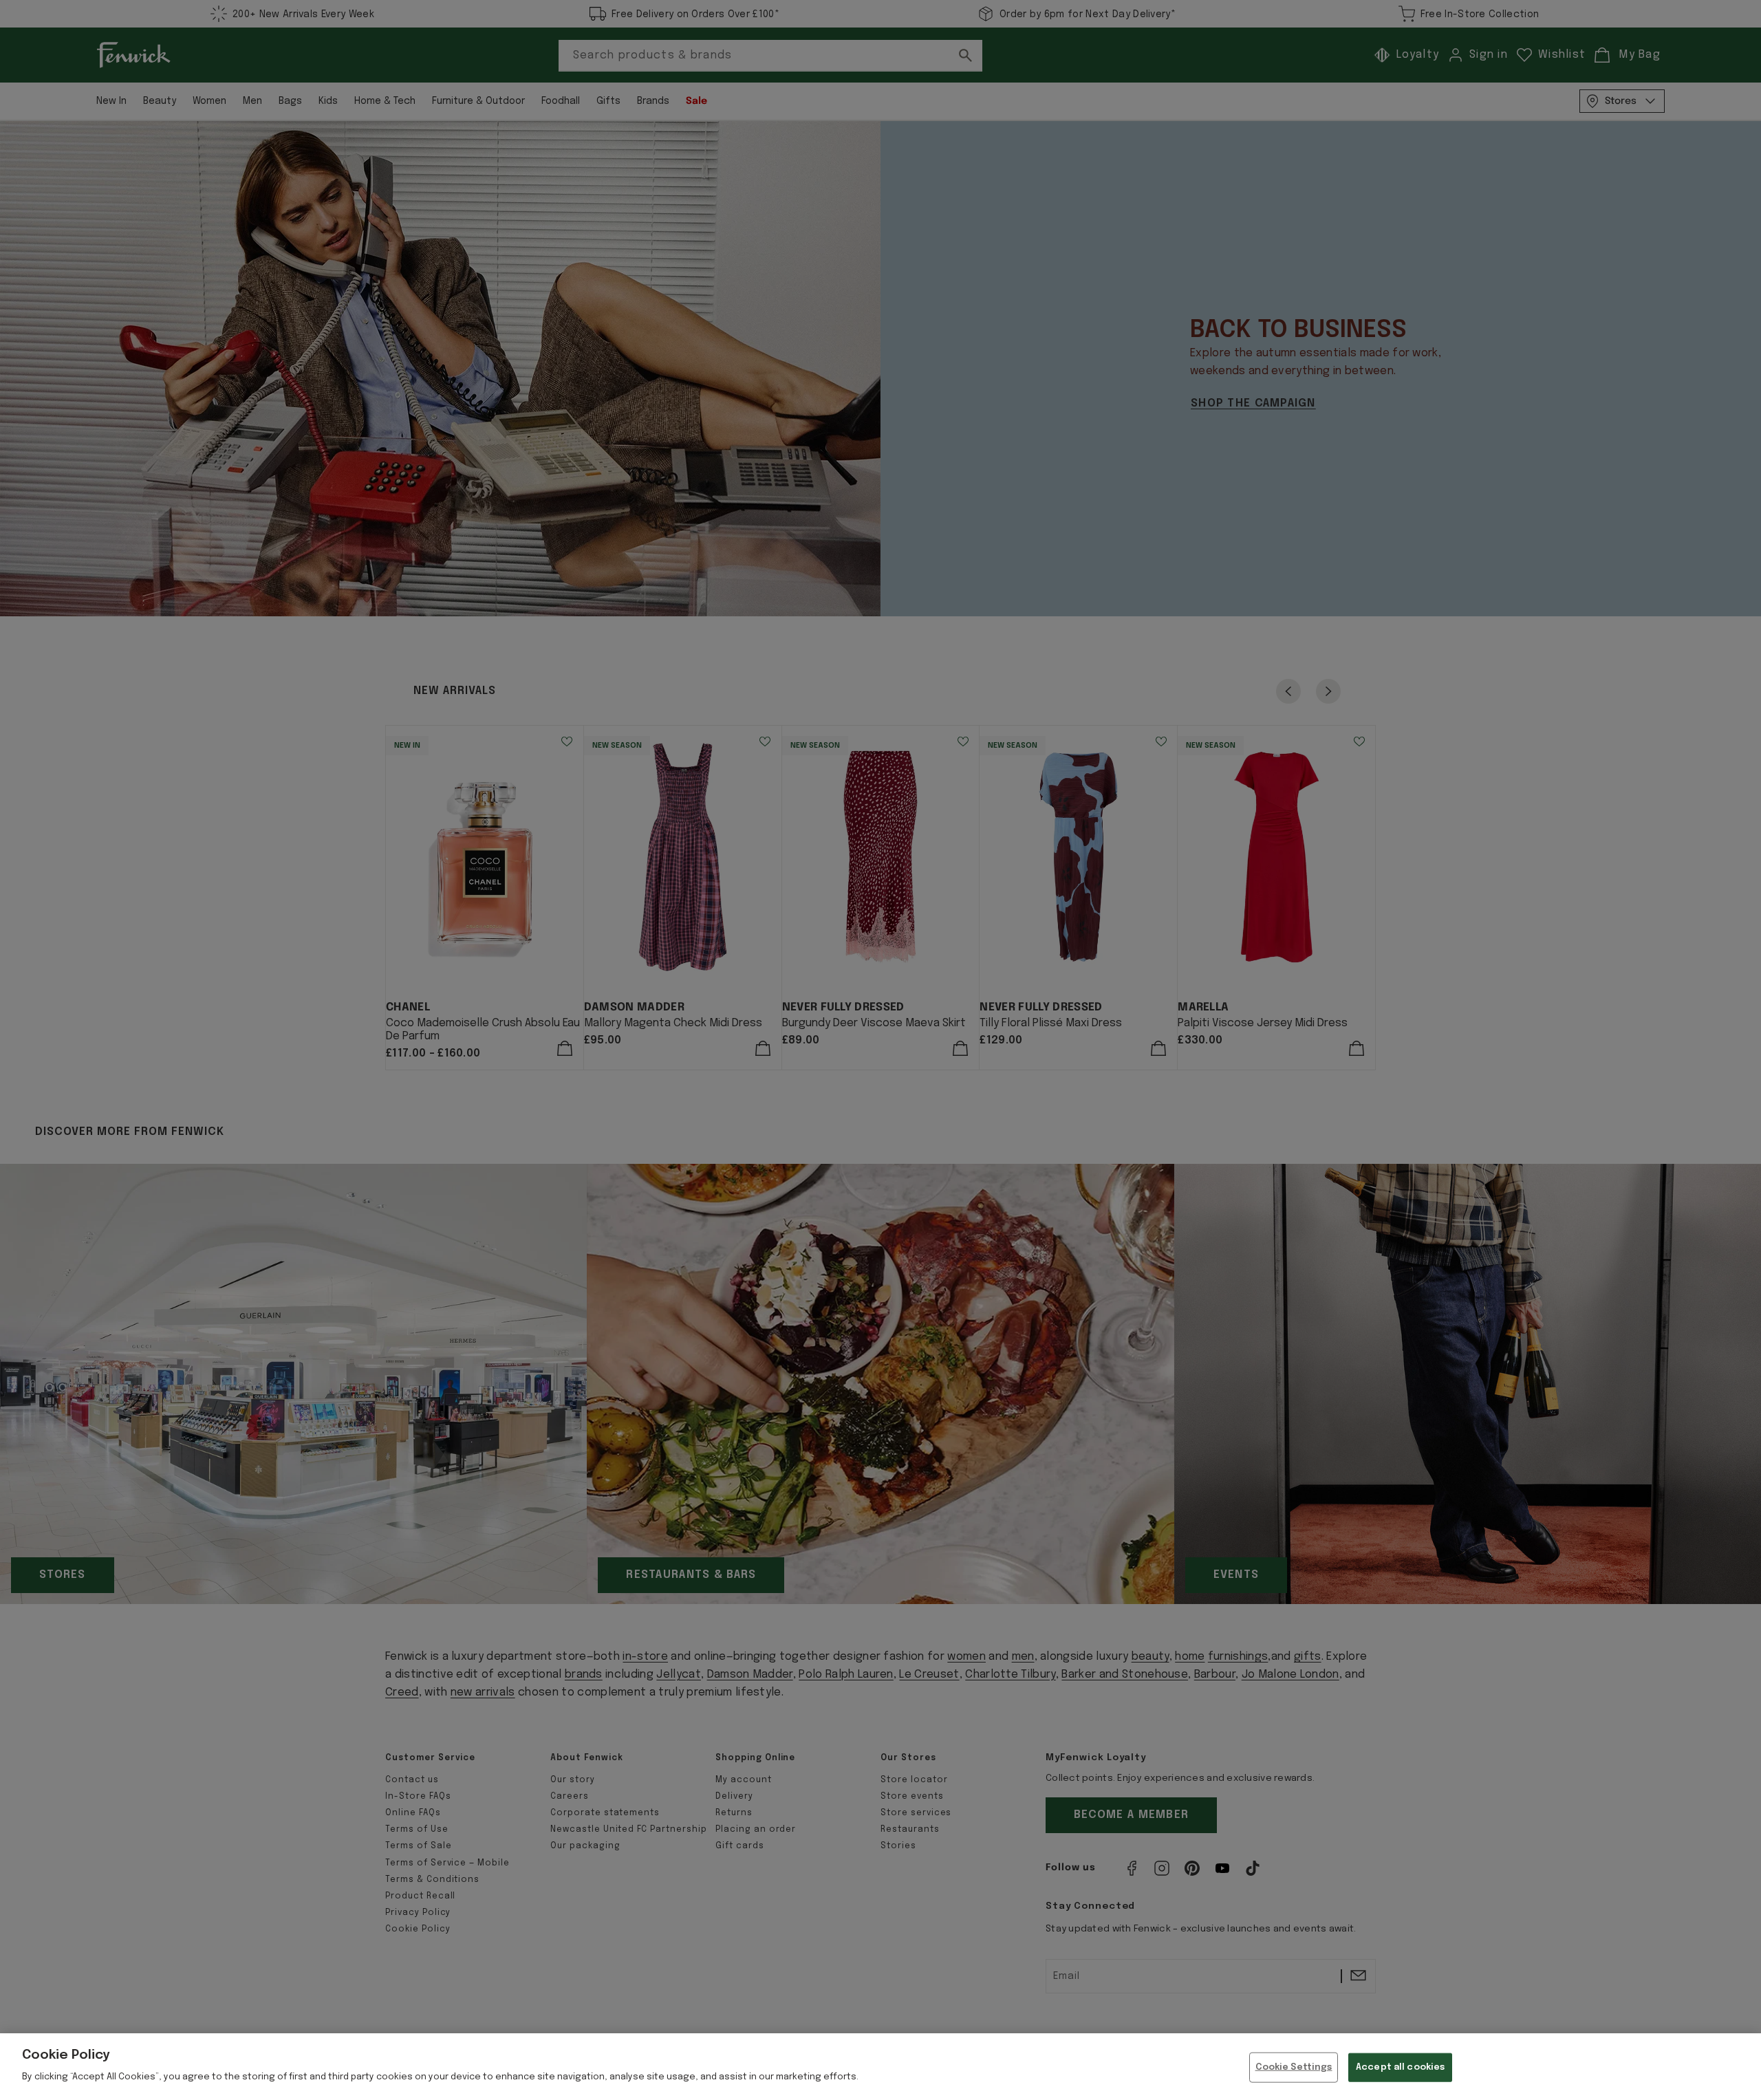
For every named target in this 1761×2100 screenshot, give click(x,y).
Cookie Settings (1294, 2067)
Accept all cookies (1400, 2067)
